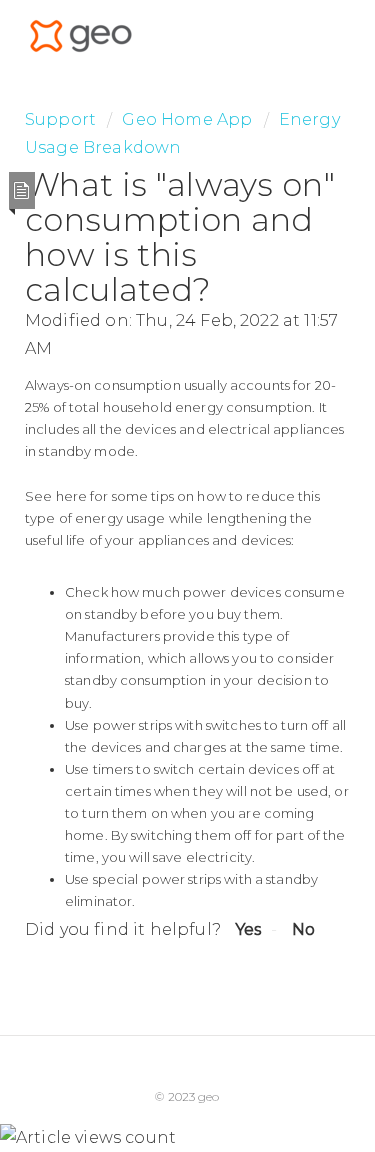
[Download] (151, 564)
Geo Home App (187, 119)
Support (60, 119)
